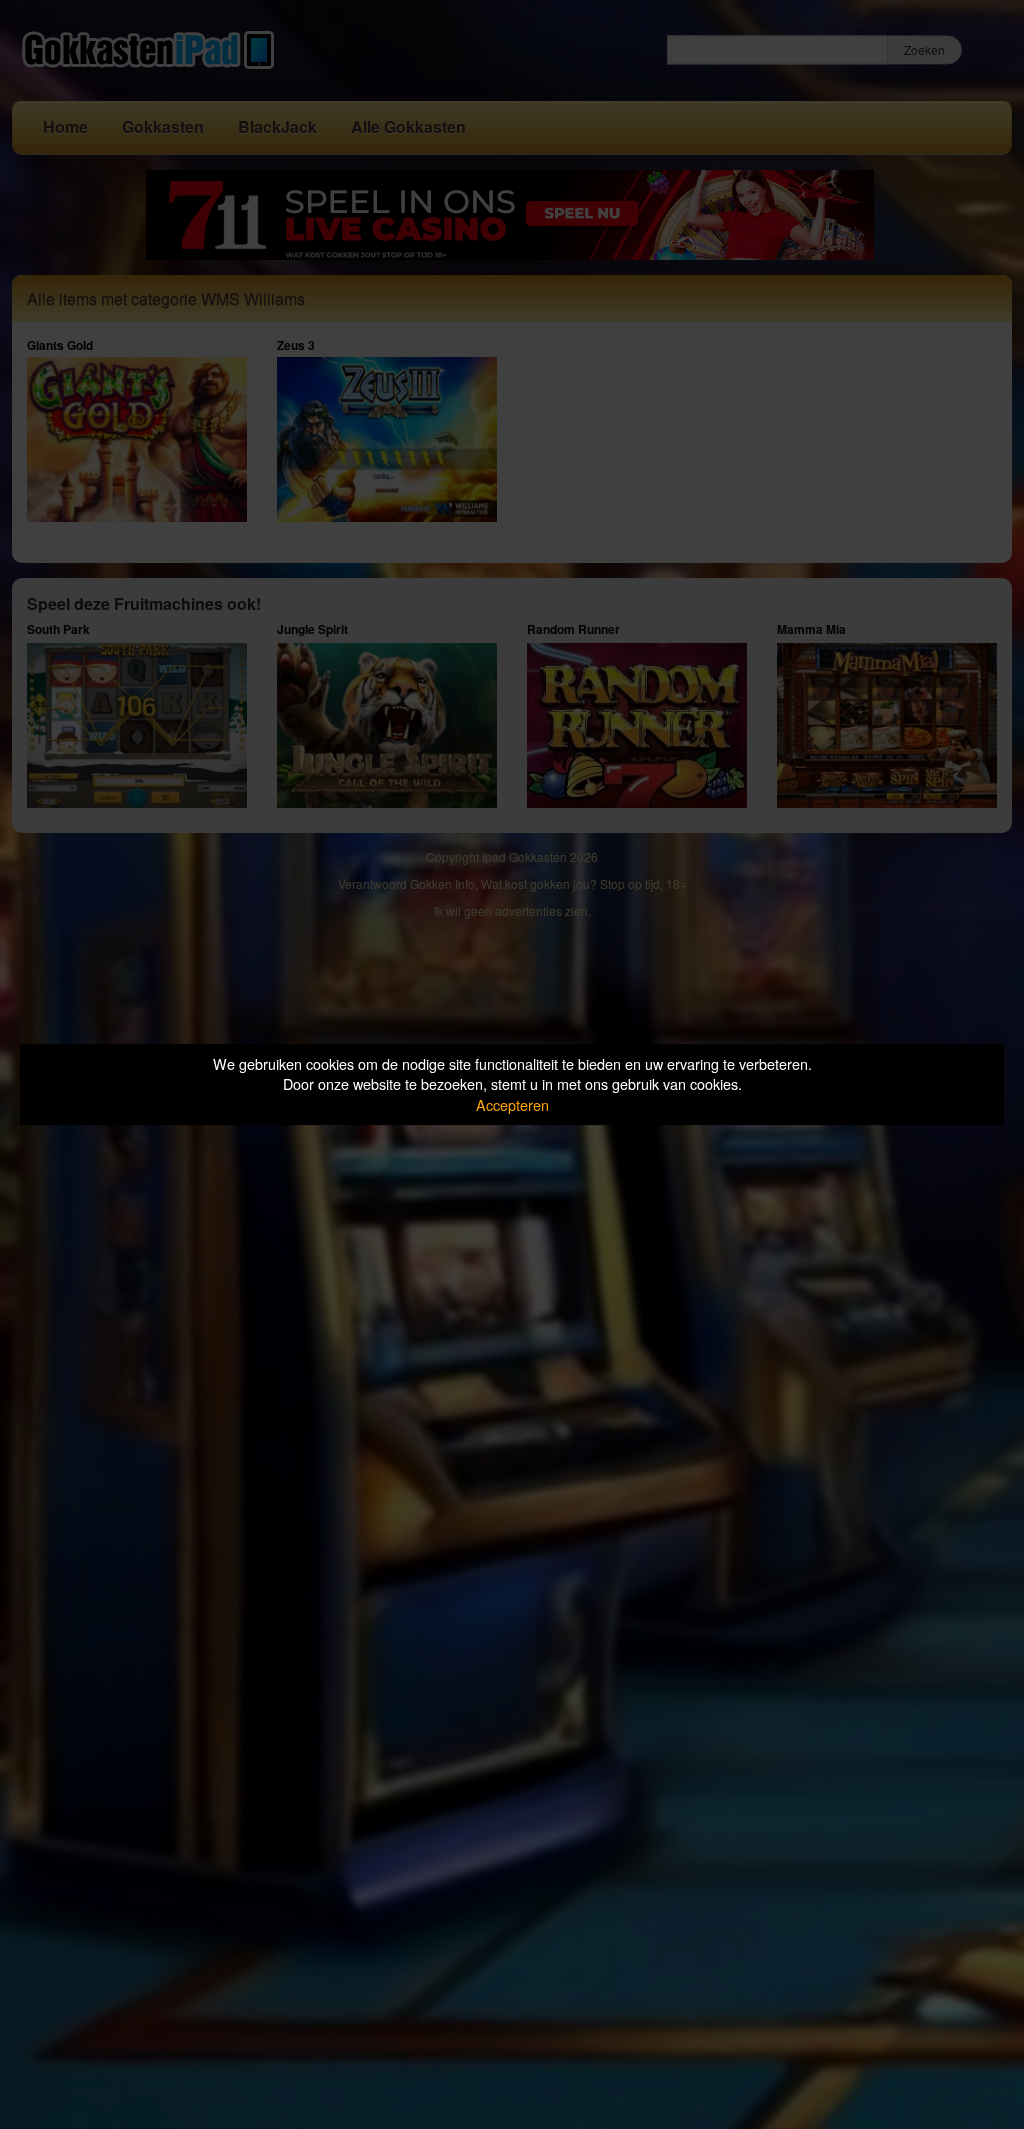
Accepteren (512, 1104)
